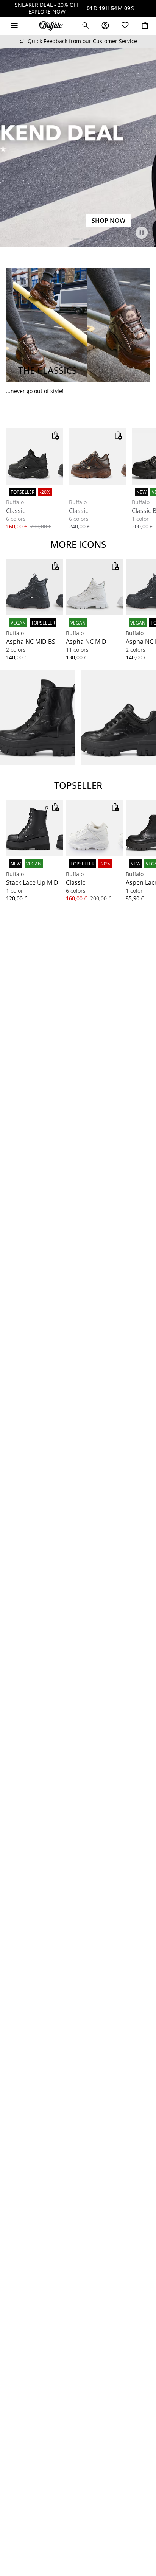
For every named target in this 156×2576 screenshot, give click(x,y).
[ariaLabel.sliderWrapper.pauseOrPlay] (142, 233)
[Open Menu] (14, 26)
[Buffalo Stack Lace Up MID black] (34, 828)
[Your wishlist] (125, 26)
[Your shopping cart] (145, 26)
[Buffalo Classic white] (94, 828)
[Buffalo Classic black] (34, 456)
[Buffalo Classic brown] (97, 456)
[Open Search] (86, 26)
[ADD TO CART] (55, 435)
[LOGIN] (105, 26)
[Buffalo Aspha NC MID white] (94, 587)
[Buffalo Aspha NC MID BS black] (34, 587)
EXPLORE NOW (47, 12)
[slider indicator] (76, 239)
